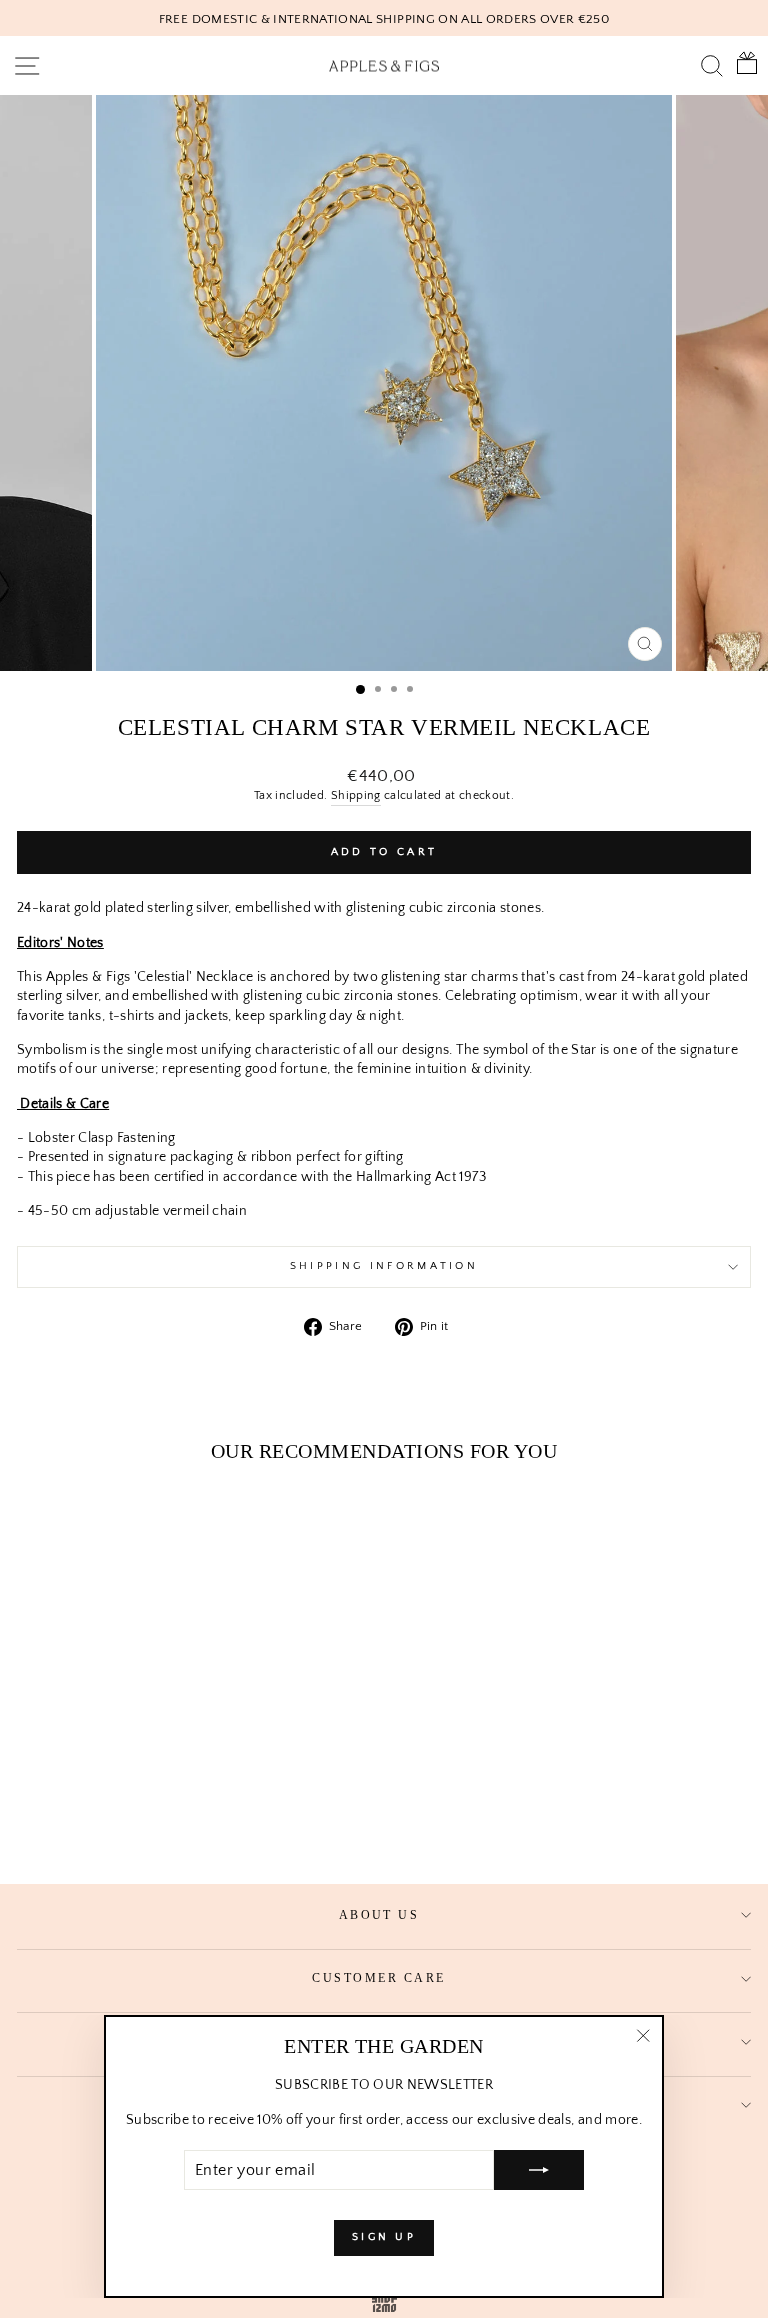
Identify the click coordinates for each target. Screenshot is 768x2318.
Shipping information (384, 1266)
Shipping (356, 795)
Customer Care (378, 1978)
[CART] (742, 65)
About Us (379, 1915)
